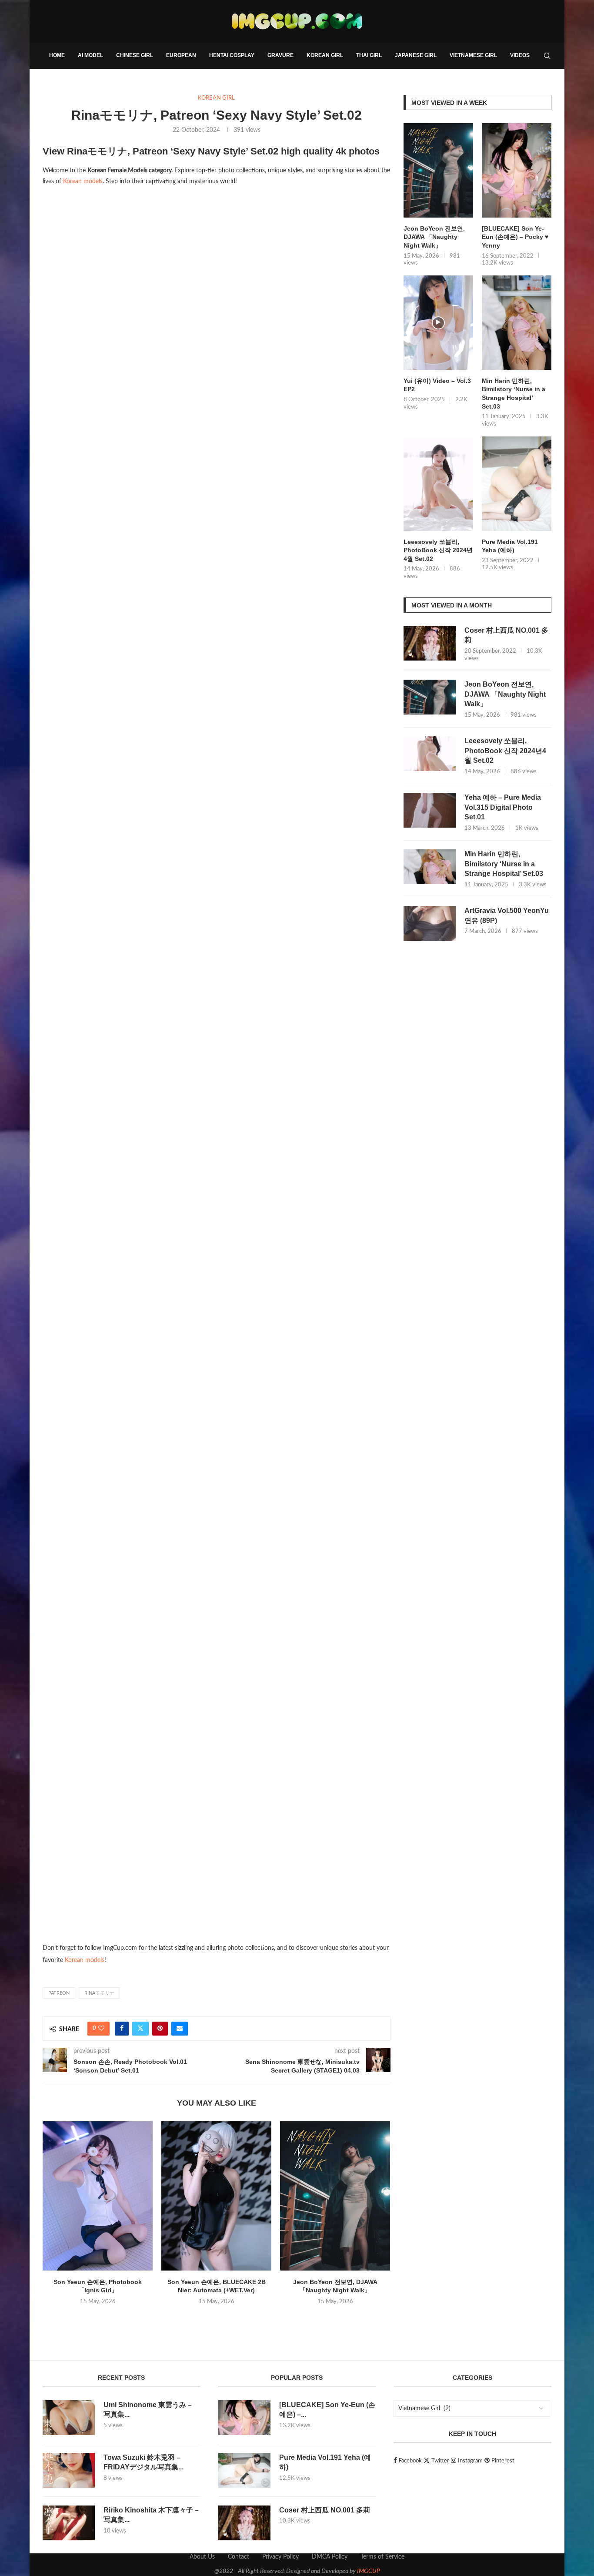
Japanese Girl (416, 55)
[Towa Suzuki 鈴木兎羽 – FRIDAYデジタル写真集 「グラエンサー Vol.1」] (69, 2470)
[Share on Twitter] (140, 2029)
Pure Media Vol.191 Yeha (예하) (510, 546)
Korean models (83, 181)
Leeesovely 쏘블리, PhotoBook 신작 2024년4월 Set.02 (438, 550)
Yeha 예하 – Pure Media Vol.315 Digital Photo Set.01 (503, 807)
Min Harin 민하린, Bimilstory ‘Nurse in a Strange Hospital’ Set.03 (514, 394)
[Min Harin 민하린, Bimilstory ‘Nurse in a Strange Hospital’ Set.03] (517, 323)
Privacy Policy (280, 2557)
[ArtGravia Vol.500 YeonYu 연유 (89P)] (430, 923)
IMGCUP (369, 2571)
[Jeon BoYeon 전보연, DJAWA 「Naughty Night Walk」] (335, 2196)
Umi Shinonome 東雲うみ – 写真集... (148, 2410)
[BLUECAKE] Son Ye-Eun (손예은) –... (327, 2410)
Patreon (59, 1993)
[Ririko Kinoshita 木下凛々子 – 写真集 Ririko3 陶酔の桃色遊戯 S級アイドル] (69, 2523)
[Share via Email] (180, 2029)
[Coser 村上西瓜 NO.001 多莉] (430, 643)
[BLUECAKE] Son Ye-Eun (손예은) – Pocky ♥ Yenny (515, 237)
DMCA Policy (330, 2557)
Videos (520, 55)
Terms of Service (382, 2557)
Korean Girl (325, 55)
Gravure (280, 55)
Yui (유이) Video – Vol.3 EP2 (437, 385)
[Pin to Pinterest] (160, 2029)
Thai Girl (369, 55)
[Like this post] (101, 2029)
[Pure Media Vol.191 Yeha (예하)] (517, 484)
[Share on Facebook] (122, 2029)
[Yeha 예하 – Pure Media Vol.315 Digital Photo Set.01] (430, 810)
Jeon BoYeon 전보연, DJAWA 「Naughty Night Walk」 (434, 237)
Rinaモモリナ (99, 1993)
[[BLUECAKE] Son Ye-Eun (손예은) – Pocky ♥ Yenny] (517, 170)
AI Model (90, 55)
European (181, 55)
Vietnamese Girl (473, 55)
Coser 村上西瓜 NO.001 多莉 (506, 635)
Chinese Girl (135, 55)
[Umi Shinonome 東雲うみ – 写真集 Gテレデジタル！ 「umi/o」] (69, 2418)
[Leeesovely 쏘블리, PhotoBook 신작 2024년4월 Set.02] (438, 484)
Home (57, 55)
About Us (202, 2557)
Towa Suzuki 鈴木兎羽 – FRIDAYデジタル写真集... (143, 2462)
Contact (239, 2557)
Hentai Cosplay (232, 55)
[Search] (547, 56)
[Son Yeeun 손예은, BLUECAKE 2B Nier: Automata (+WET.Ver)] (216, 2196)
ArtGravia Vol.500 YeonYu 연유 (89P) (507, 915)
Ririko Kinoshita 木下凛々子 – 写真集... (151, 2515)
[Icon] (438, 323)
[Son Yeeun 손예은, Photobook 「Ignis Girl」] (98, 2196)
